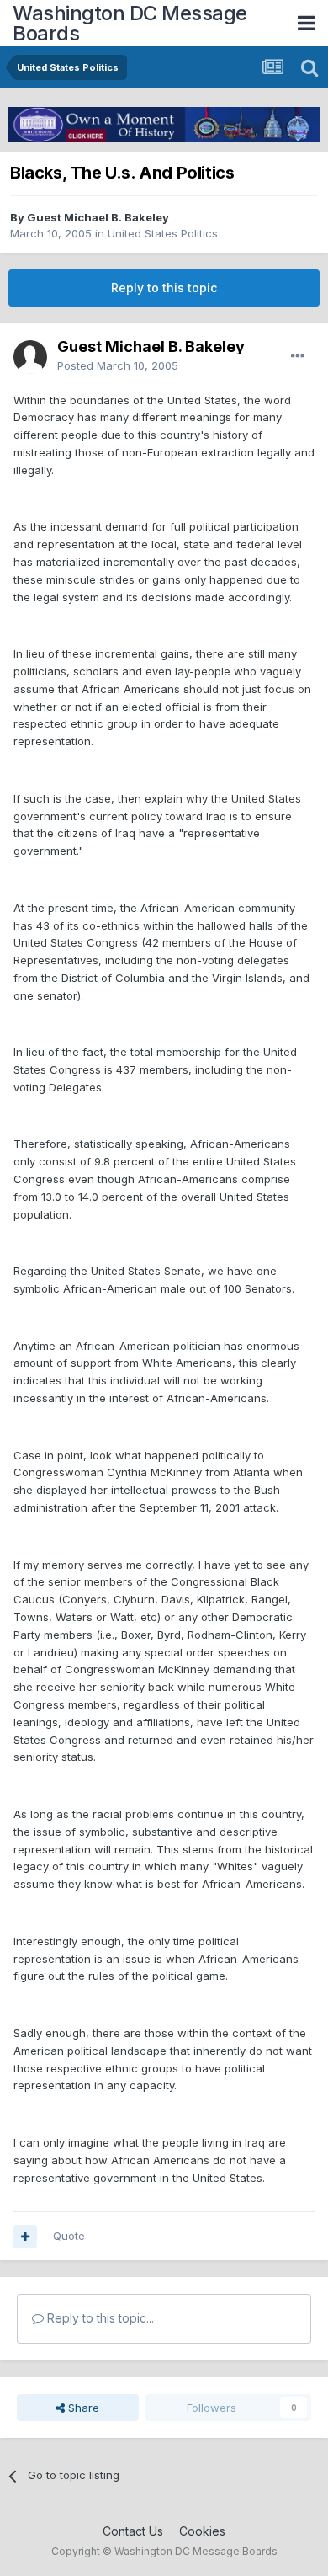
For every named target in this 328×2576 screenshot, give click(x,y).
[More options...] (298, 356)
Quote (69, 2236)
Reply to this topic (164, 288)
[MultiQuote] (25, 2237)
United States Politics (163, 233)
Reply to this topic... (99, 2318)
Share (82, 2408)
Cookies (202, 2531)
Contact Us (133, 2531)
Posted (118, 365)
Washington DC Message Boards (130, 23)
